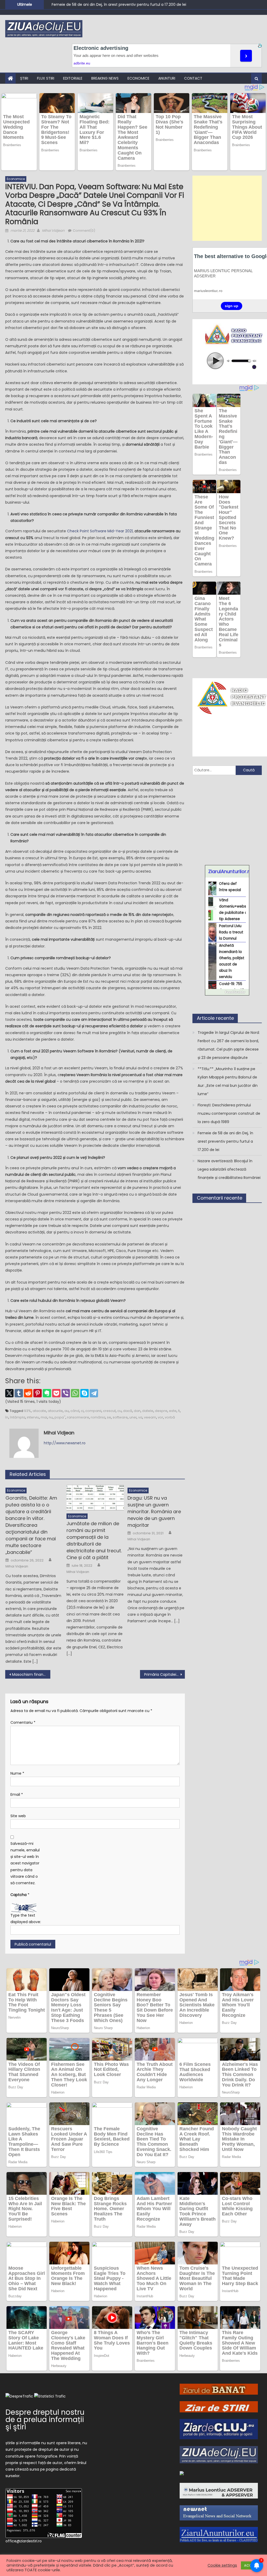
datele (148, 1411)
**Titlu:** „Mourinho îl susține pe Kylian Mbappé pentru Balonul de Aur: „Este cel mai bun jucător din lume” (228, 1081)
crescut (109, 1411)
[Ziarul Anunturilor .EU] (219, 2534)
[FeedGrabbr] (227, 992)
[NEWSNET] (219, 2513)
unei (133, 1417)
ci (82, 1411)
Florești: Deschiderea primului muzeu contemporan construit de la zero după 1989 (229, 1113)
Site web (18, 1816)
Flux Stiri (46, 78)
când (75, 1411)
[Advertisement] (227, 208)
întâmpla (18, 1417)
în (7, 1417)
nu (51, 1417)
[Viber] (66, 1393)
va (140, 1417)
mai (44, 1417)
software (120, 1417)
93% (28, 1411)
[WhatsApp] (75, 1393)
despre (161, 1411)
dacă (128, 1411)
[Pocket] (56, 1393)
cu (119, 1411)
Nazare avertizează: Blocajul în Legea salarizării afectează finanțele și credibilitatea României (229, 1169)
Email (17, 1794)
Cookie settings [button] (222, 2565)
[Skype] (84, 1393)
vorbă (170, 1417)
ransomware (78, 1417)
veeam (150, 1417)
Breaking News (105, 78)
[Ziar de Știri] (219, 2406)
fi (179, 1411)
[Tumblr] (19, 1393)
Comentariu (23, 1722)
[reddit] (28, 1393)
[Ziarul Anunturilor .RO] (182, 2473)
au (67, 1411)
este (173, 1411)
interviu (33, 1417)
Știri (24, 78)
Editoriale (73, 78)
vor (160, 1417)
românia (98, 1417)
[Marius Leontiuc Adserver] (219, 2490)
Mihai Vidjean (53, 231)
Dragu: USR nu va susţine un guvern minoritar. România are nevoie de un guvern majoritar (154, 1511)
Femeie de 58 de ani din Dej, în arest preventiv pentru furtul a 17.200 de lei (225, 1141)
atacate (39, 1411)
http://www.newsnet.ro (65, 1443)
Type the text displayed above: (26, 1919)
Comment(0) (84, 231)
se (109, 1417)
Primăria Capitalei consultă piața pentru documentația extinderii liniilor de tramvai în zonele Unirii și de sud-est (165, 1674)
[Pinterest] (38, 1393)
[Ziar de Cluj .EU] (219, 2429)
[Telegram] (94, 1393)
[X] (9, 1393)
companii (93, 1411)
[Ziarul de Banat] (219, 2389)
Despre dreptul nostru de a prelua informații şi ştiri (45, 2420)
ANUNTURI (167, 78)
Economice (138, 78)
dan (137, 1411)
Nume (17, 1773)
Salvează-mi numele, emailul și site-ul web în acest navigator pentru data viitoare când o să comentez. (25, 1863)
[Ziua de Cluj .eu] (219, 2454)
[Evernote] (47, 1393)
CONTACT (193, 78)
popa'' (60, 1417)
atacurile (55, 1411)
